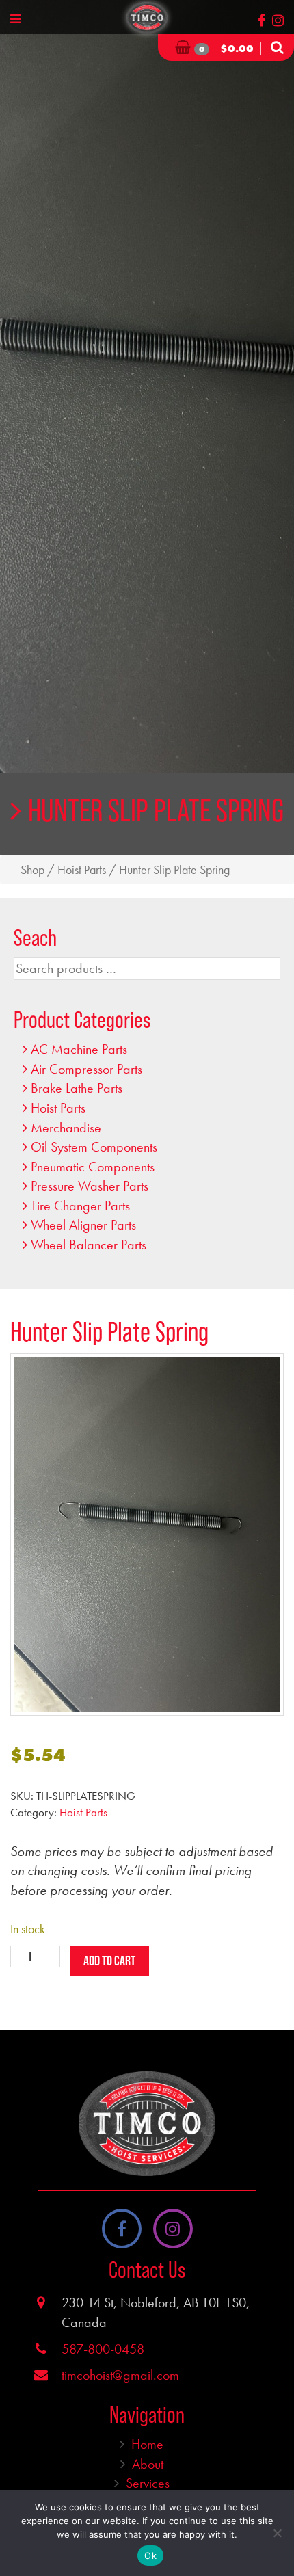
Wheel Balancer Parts (89, 1245)
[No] (277, 2533)
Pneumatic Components (93, 1167)
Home (147, 2444)
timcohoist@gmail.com (120, 2375)
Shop (32, 870)
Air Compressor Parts (86, 1069)
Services (148, 2483)
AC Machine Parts (79, 1049)
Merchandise (66, 1128)
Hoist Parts (82, 870)
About (148, 2464)
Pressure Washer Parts (90, 1186)
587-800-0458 (103, 2349)
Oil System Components (94, 1147)
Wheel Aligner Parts (83, 1225)
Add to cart (109, 1961)
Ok (150, 2555)
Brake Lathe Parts (77, 1088)
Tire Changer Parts (80, 1206)
